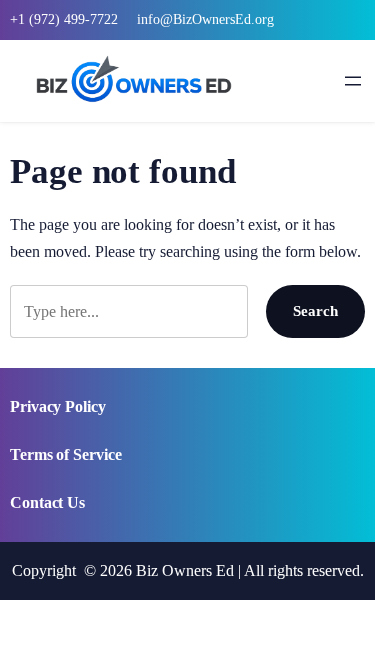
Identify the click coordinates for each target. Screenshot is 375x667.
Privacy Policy (58, 406)
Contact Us (47, 502)
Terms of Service (65, 454)
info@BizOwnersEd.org (205, 19)
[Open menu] (353, 81)
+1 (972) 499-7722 (64, 19)
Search (315, 310)
